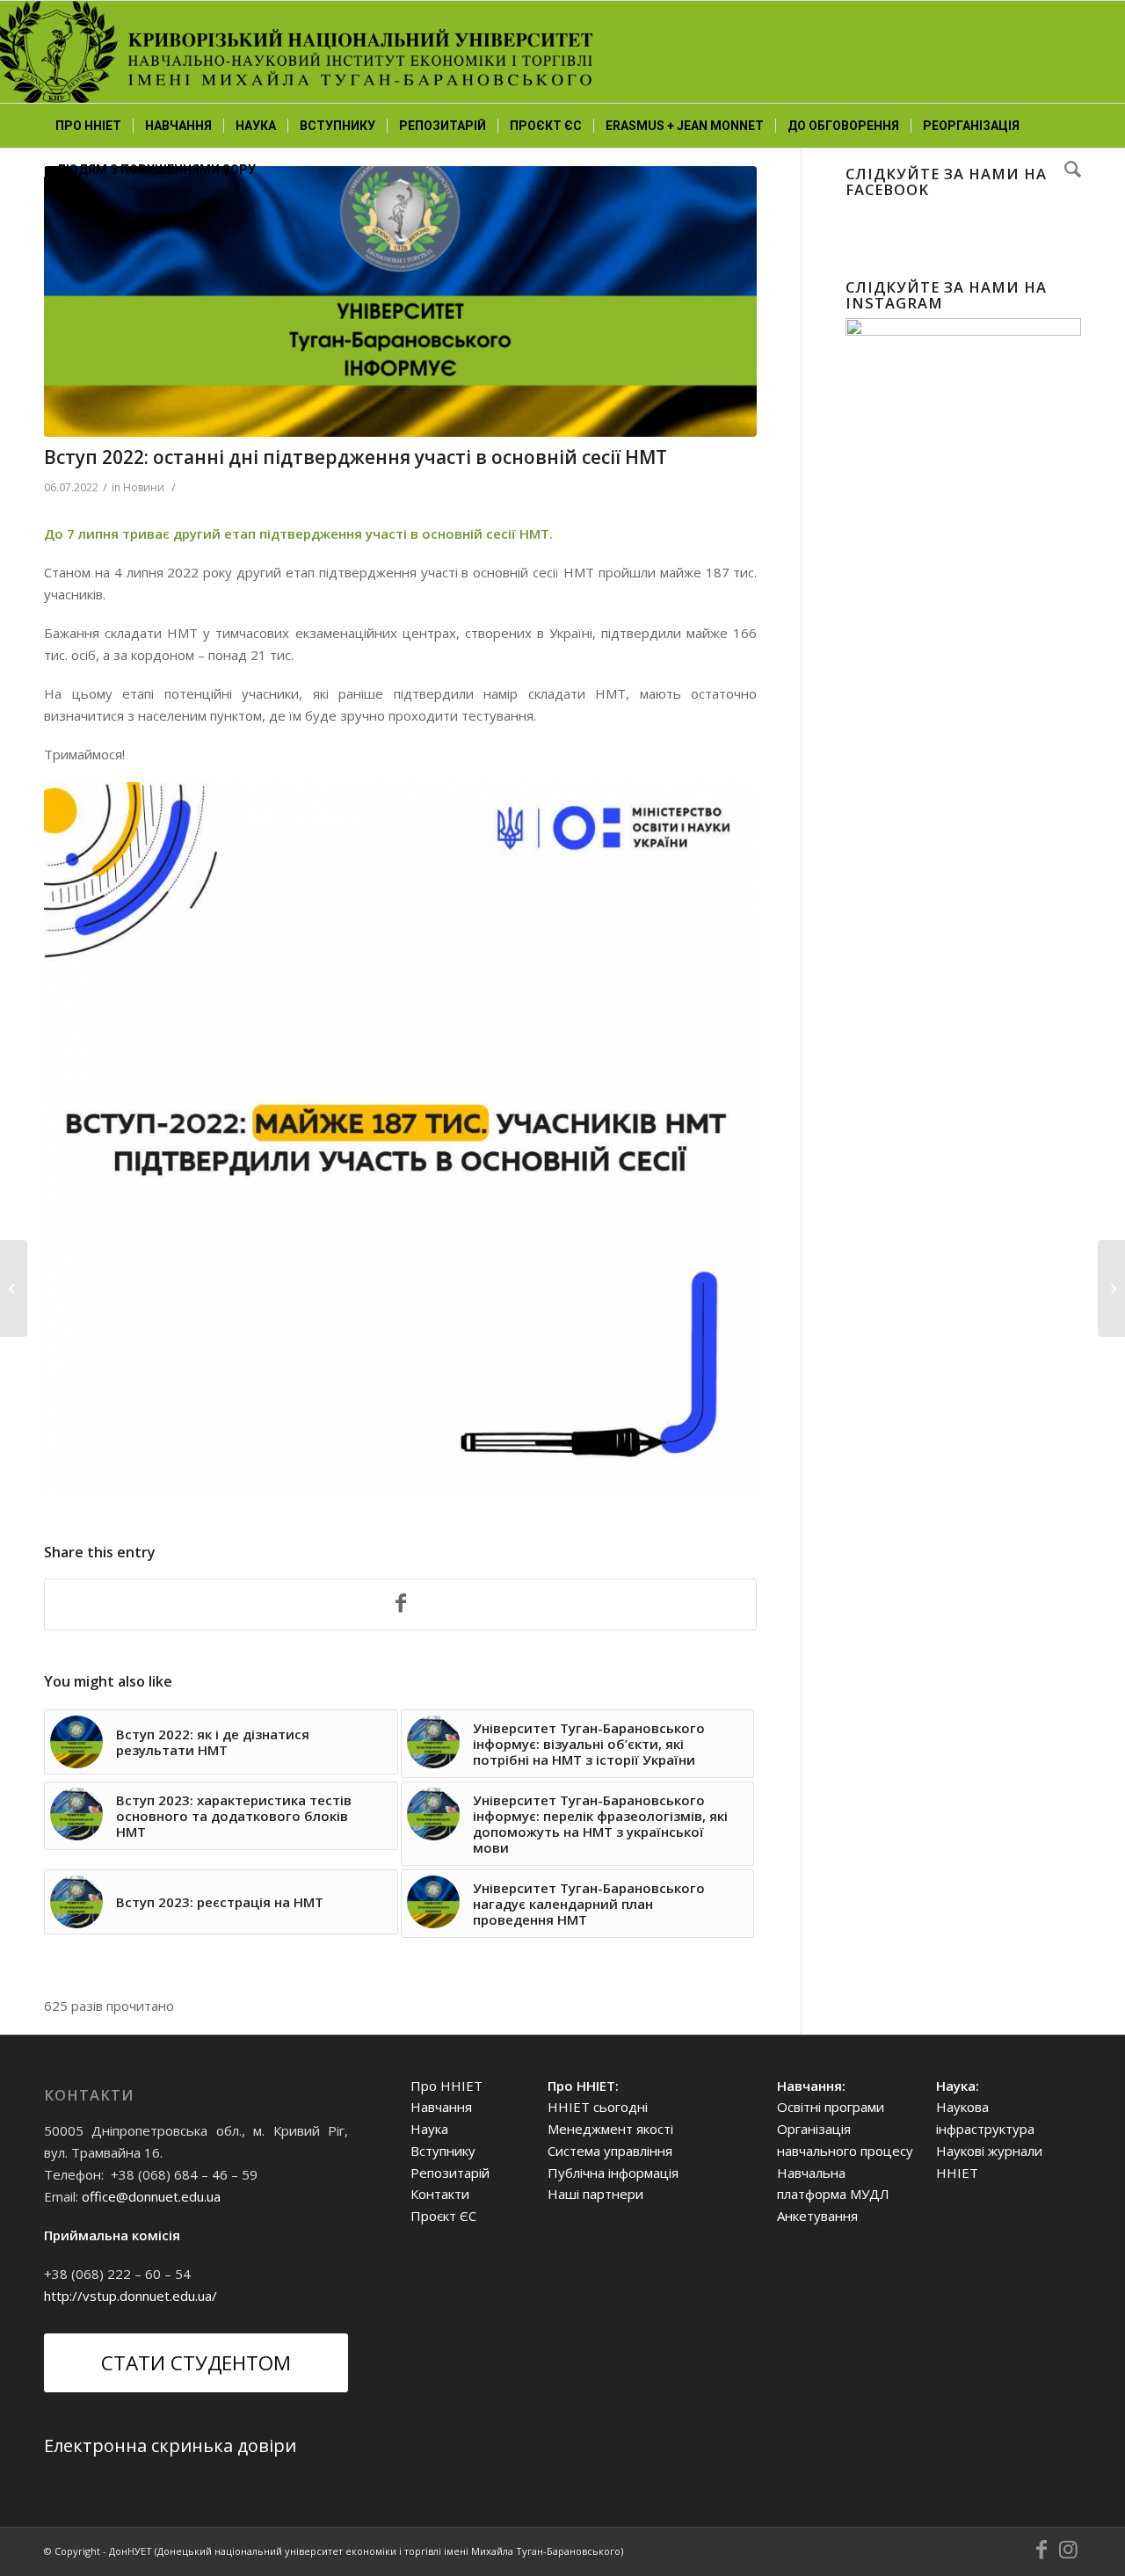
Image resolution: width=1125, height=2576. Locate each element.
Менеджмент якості (610, 2129)
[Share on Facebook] (400, 1605)
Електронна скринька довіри (170, 2445)
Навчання (441, 2107)
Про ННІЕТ (446, 2086)
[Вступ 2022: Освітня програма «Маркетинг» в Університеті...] (1111, 1288)
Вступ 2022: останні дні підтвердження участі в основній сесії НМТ (356, 457)
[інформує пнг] (400, 301)
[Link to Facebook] (1042, 2550)
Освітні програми (831, 2107)
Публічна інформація (613, 2173)
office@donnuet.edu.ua (151, 2196)
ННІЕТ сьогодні (598, 2107)
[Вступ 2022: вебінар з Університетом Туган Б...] (14, 1288)
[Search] (1067, 170)
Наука (429, 2129)
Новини (144, 487)
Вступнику (443, 2151)
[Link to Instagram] (1068, 2550)
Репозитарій (450, 2173)
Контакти (440, 2194)
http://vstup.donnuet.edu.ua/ (131, 2296)
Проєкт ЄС (443, 2216)
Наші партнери (595, 2194)
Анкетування (817, 2216)
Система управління (610, 2151)
